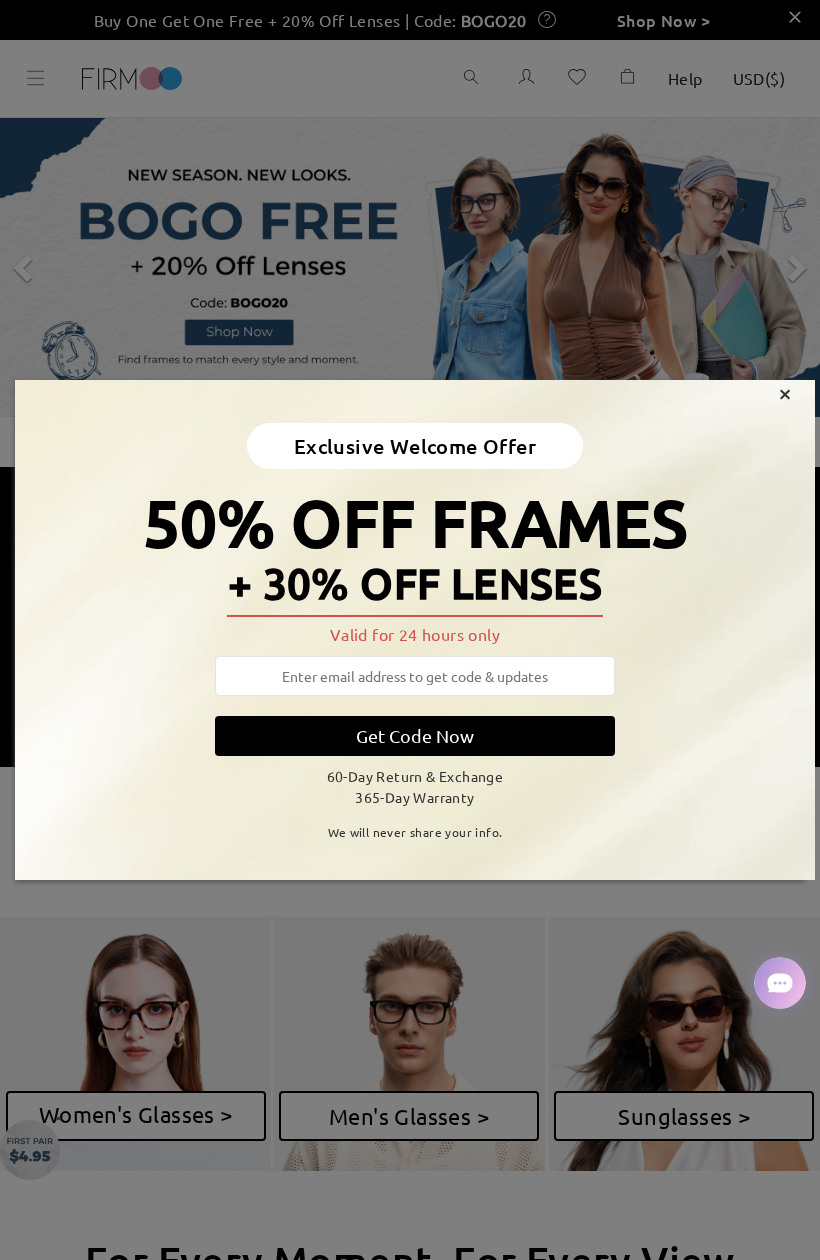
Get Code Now (415, 735)
